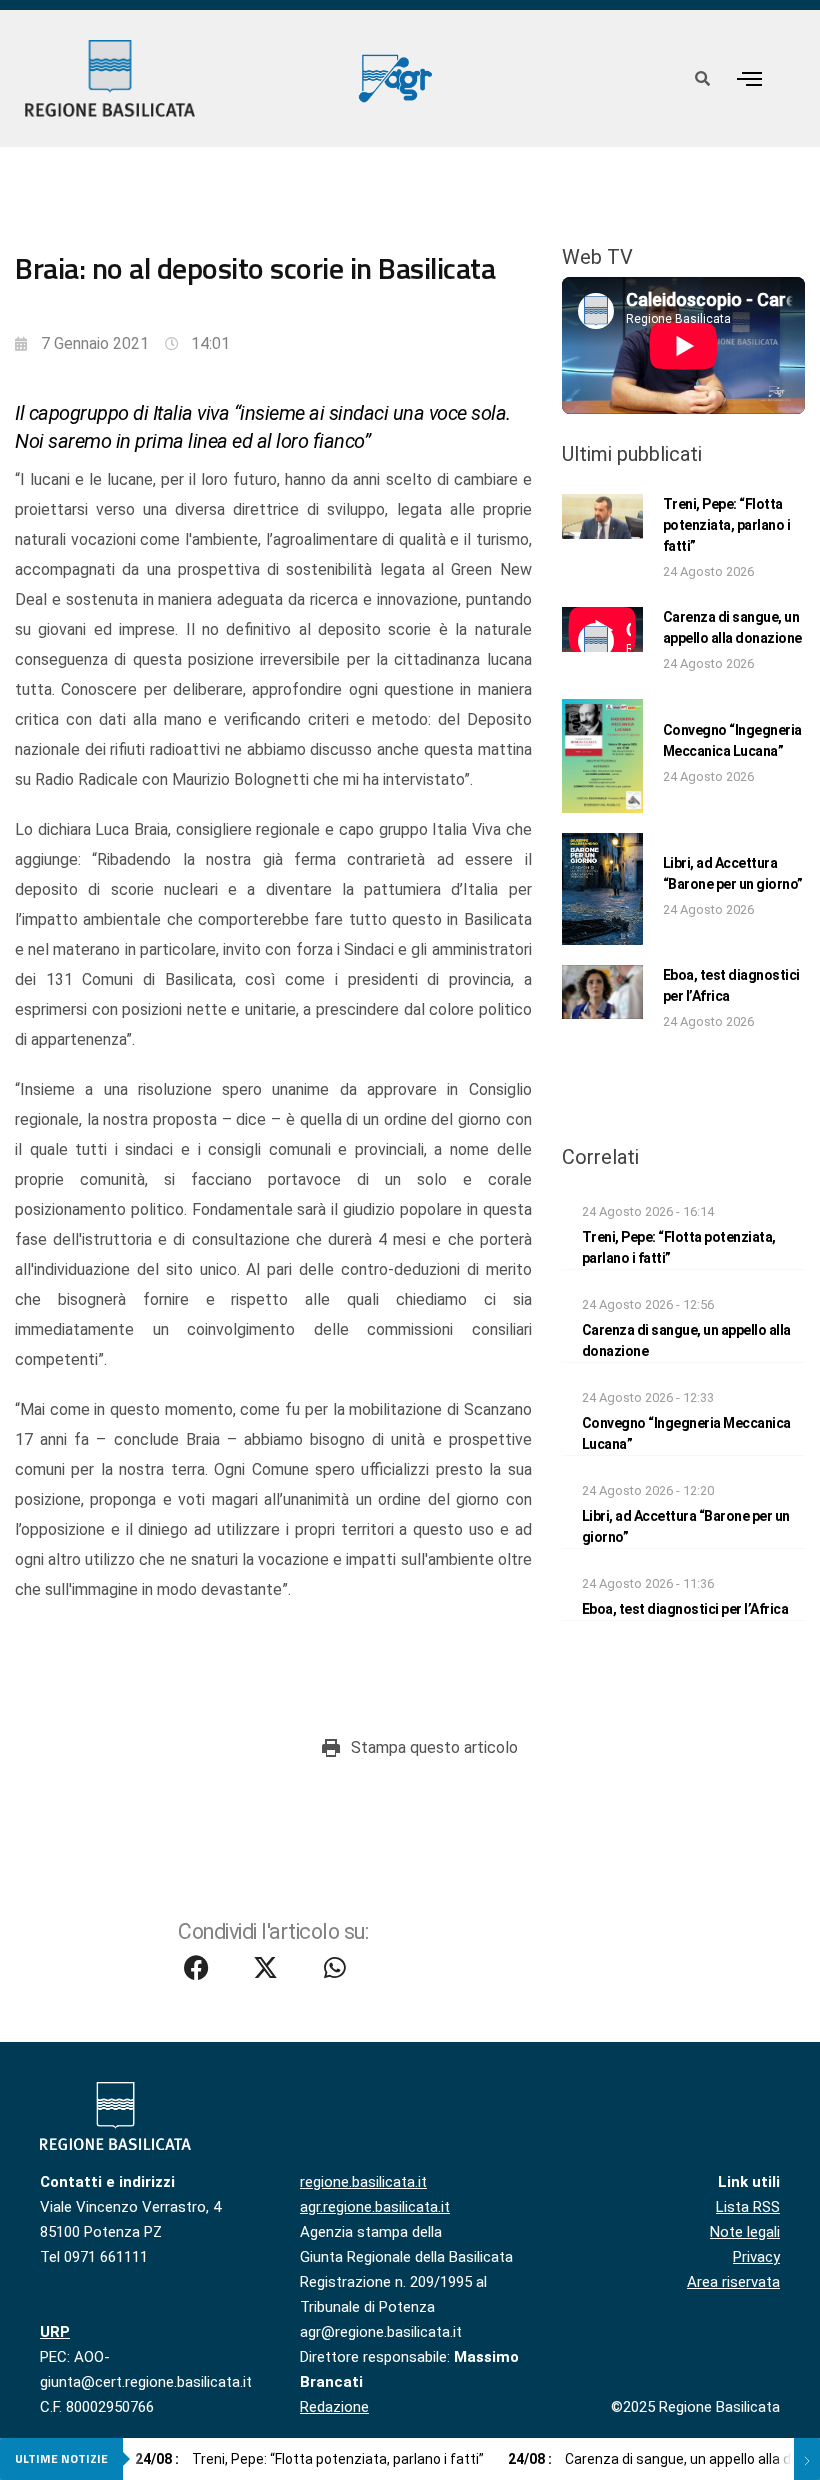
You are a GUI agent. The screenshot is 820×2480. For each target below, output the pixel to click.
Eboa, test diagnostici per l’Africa (685, 1609)
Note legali (745, 2232)
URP (55, 2332)
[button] (750, 78)
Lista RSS (748, 2207)
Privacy (756, 2257)
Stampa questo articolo (434, 1747)
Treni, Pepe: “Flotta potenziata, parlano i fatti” (727, 525)
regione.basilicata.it (363, 2182)
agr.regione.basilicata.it (375, 2207)
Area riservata (733, 2282)
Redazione (334, 2407)
